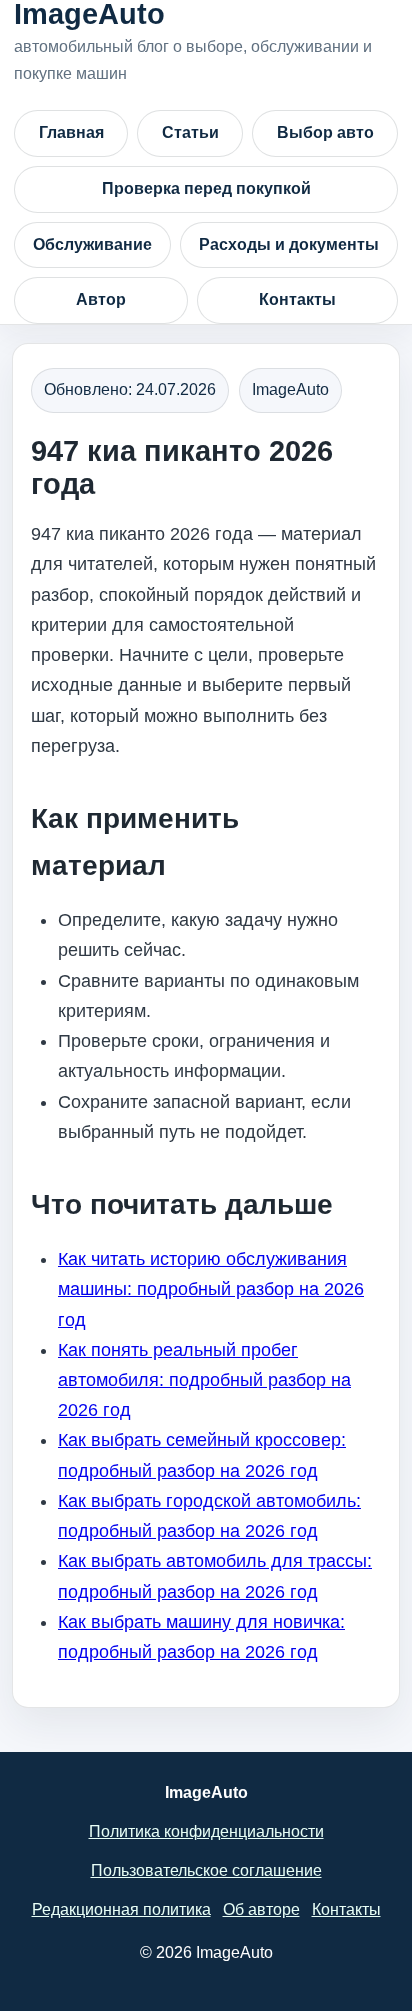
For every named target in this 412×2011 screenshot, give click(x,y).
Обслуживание (92, 244)
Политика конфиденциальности (206, 1831)
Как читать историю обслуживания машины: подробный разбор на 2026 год (211, 1289)
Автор (101, 299)
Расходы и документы (289, 244)
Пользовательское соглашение (206, 1870)
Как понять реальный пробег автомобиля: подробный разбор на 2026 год (204, 1380)
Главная (71, 132)
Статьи (190, 132)
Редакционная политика (121, 1909)
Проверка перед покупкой (206, 188)
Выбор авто (325, 132)
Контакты (297, 299)
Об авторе (261, 1909)
